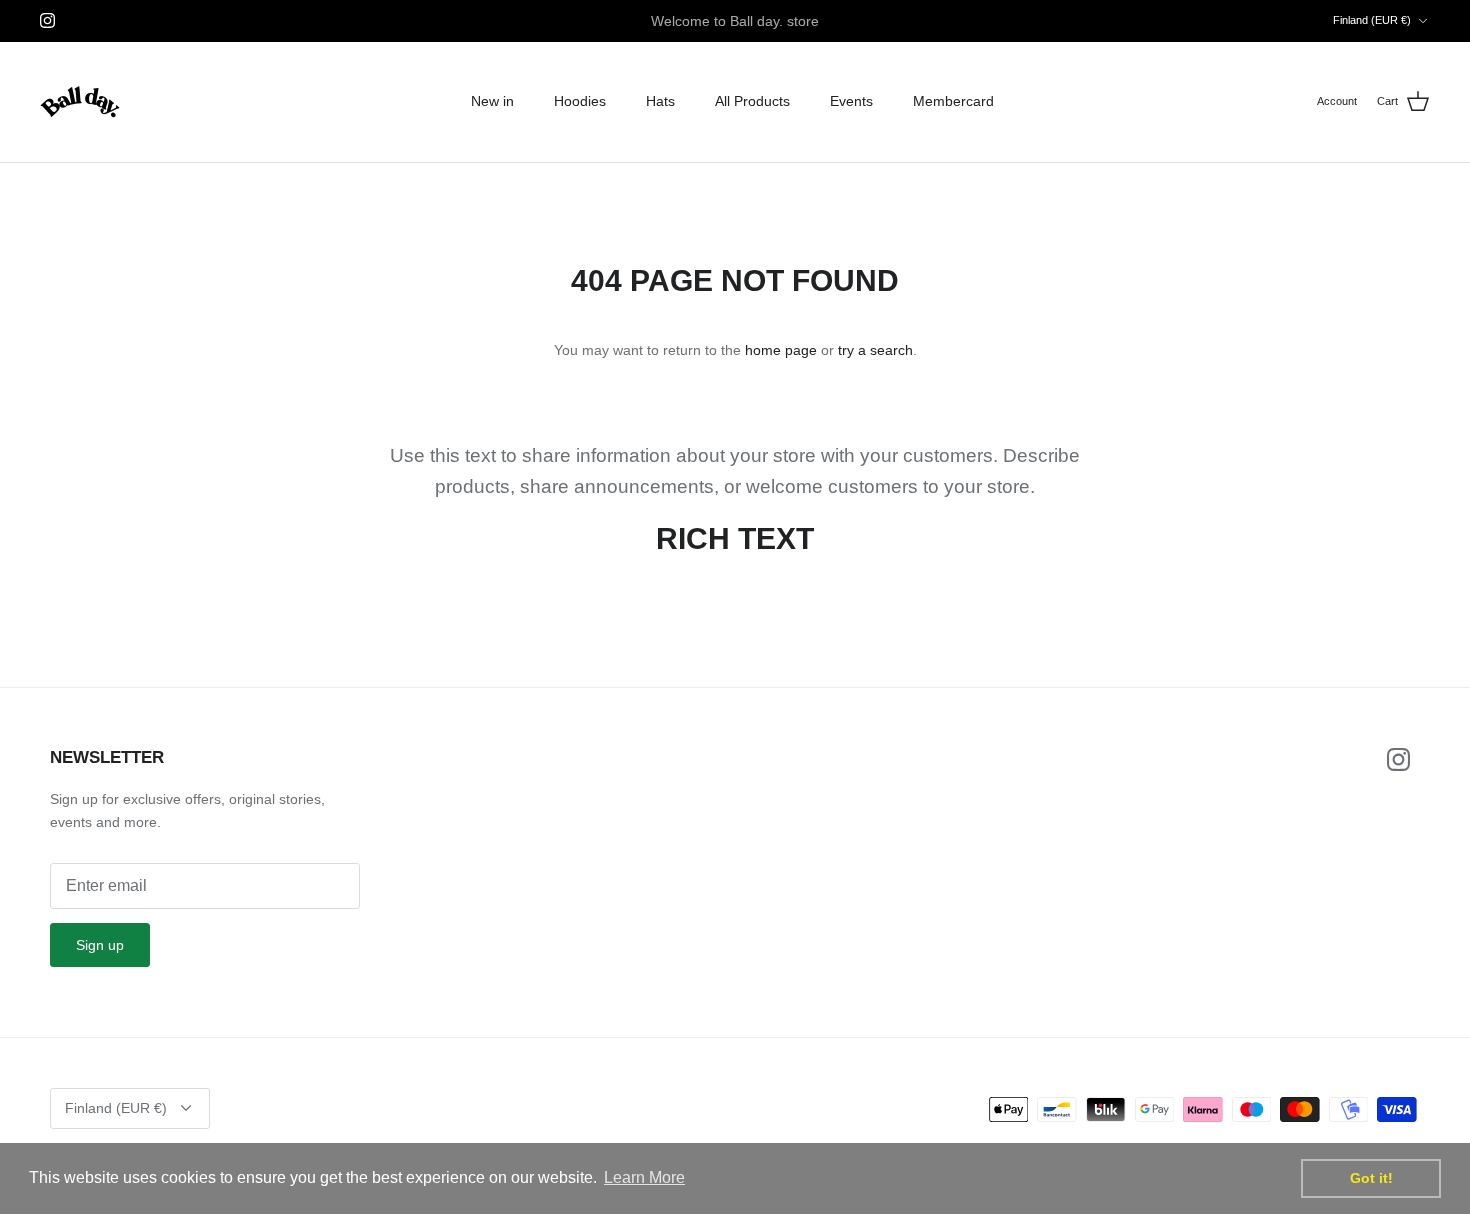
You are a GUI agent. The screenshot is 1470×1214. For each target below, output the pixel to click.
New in (492, 101)
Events (851, 101)
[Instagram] (47, 20)
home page (781, 350)
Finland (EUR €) (1372, 20)
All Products (752, 101)
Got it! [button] (1371, 1178)
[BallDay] (80, 102)
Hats (660, 101)
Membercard (953, 101)
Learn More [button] (644, 1177)
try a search (875, 350)
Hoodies (580, 101)
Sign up (100, 945)
